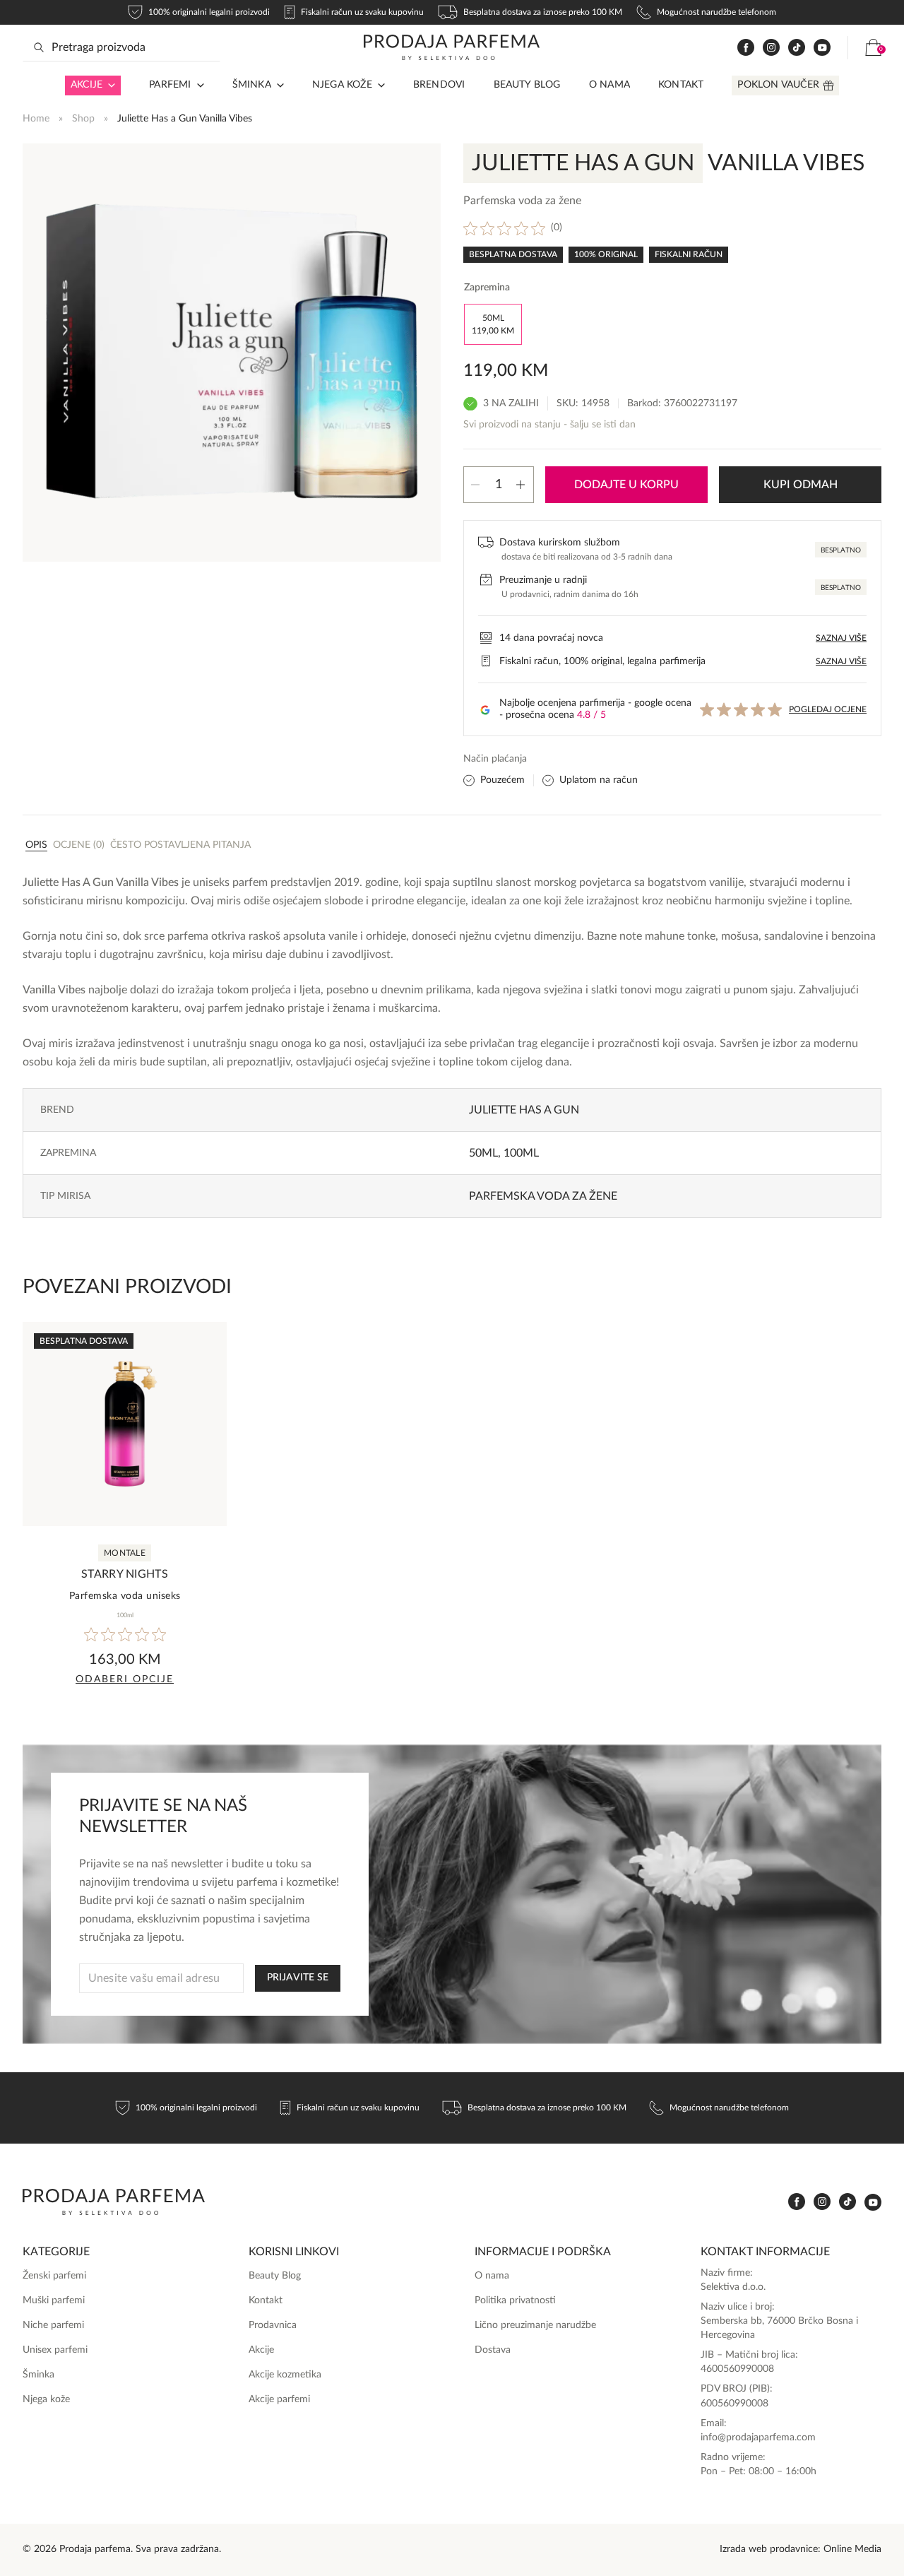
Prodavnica (273, 2325)
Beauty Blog (527, 85)
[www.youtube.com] (822, 47)
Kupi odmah (801, 485)
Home (36, 119)
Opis (36, 845)
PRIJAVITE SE (298, 1978)
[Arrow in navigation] (109, 85)
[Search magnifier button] (39, 47)
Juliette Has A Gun (524, 1110)
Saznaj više (841, 638)
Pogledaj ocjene (828, 709)
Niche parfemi (53, 2325)
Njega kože (342, 85)
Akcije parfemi (279, 2399)
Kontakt (681, 85)
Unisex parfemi (55, 2350)
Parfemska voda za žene (543, 1196)
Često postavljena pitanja (180, 845)
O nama (609, 85)
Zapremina (487, 288)
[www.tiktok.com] (797, 48)
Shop (83, 119)
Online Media (852, 2549)
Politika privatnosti (515, 2300)
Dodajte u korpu (626, 485)
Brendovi (439, 85)
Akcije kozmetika (285, 2375)
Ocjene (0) (79, 845)
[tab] (36, 844)
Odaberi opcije (125, 1679)
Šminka (252, 85)
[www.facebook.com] (746, 48)
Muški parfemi (54, 2300)
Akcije (87, 85)
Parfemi (170, 85)
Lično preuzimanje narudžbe (535, 2325)
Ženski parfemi (54, 2276)
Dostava (493, 2350)
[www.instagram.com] (771, 48)
